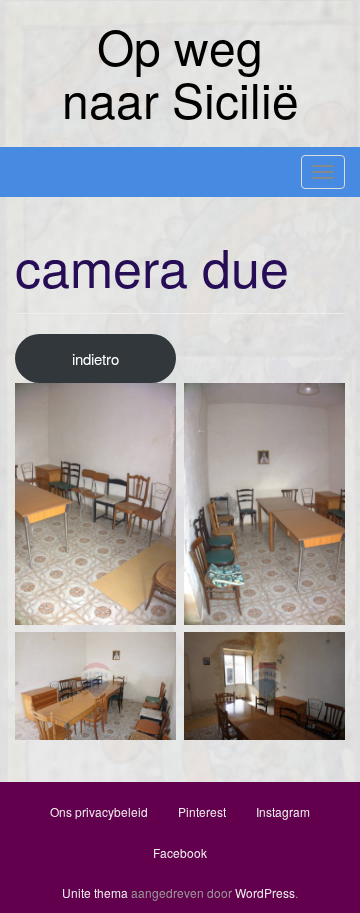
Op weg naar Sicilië (180, 72)
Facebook (180, 852)
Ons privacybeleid (99, 811)
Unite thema (95, 892)
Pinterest (202, 811)
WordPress (265, 892)
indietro (95, 358)
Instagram (283, 811)
